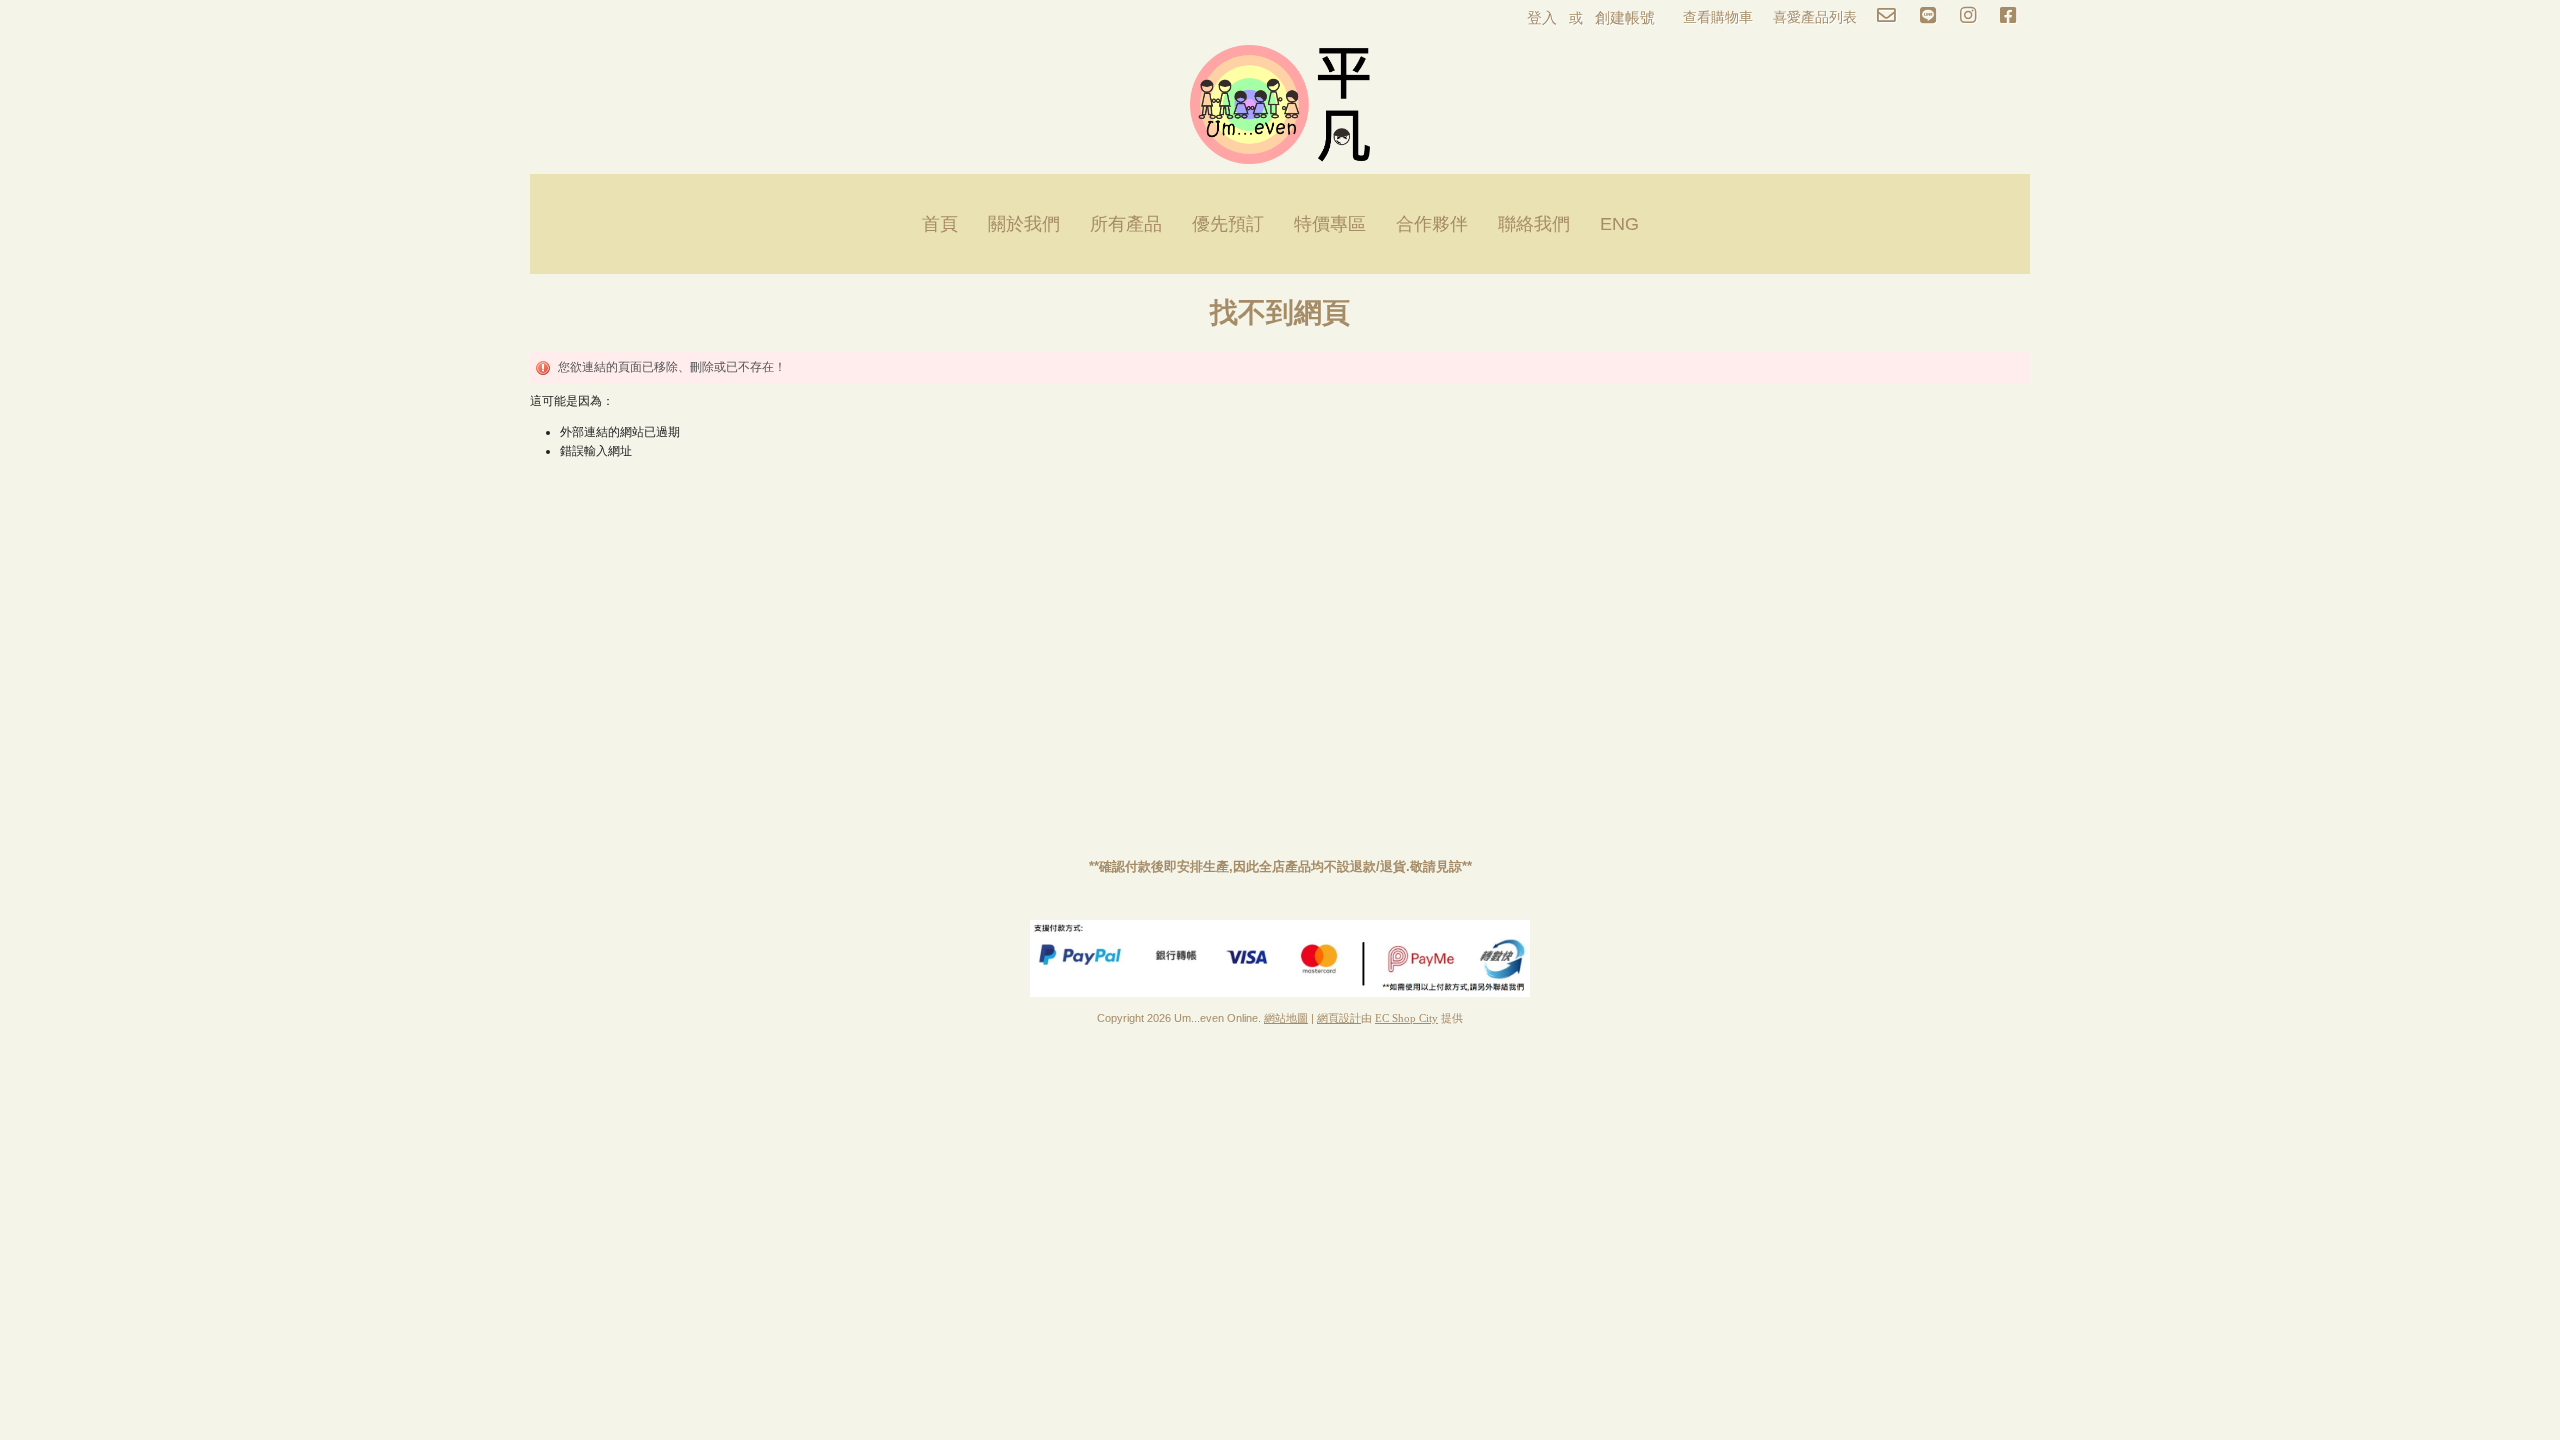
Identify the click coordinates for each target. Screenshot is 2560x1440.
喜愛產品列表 (1815, 17)
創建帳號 (1625, 17)
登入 (1542, 17)
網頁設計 (1339, 1018)
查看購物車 (1718, 17)
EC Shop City (1406, 1018)
